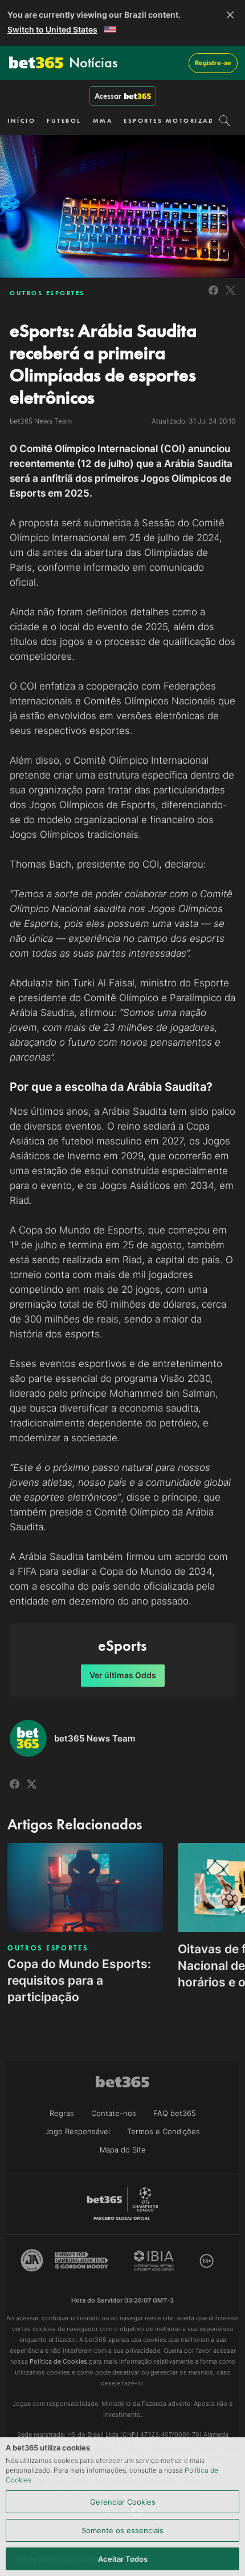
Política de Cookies (58, 2361)
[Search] (225, 120)
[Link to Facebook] (213, 297)
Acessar (108, 96)
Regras (62, 2113)
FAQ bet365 (175, 2113)
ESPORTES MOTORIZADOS (174, 120)
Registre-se (213, 63)
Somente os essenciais (122, 2530)
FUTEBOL (64, 120)
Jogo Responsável (77, 2131)
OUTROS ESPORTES (47, 293)
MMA (103, 120)
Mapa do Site (123, 2150)
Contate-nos (114, 2113)
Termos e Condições (164, 2131)
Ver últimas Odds (123, 1675)
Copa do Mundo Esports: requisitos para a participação (79, 1980)
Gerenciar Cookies (123, 2502)
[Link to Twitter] (230, 297)
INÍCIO (21, 120)
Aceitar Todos (123, 2559)
